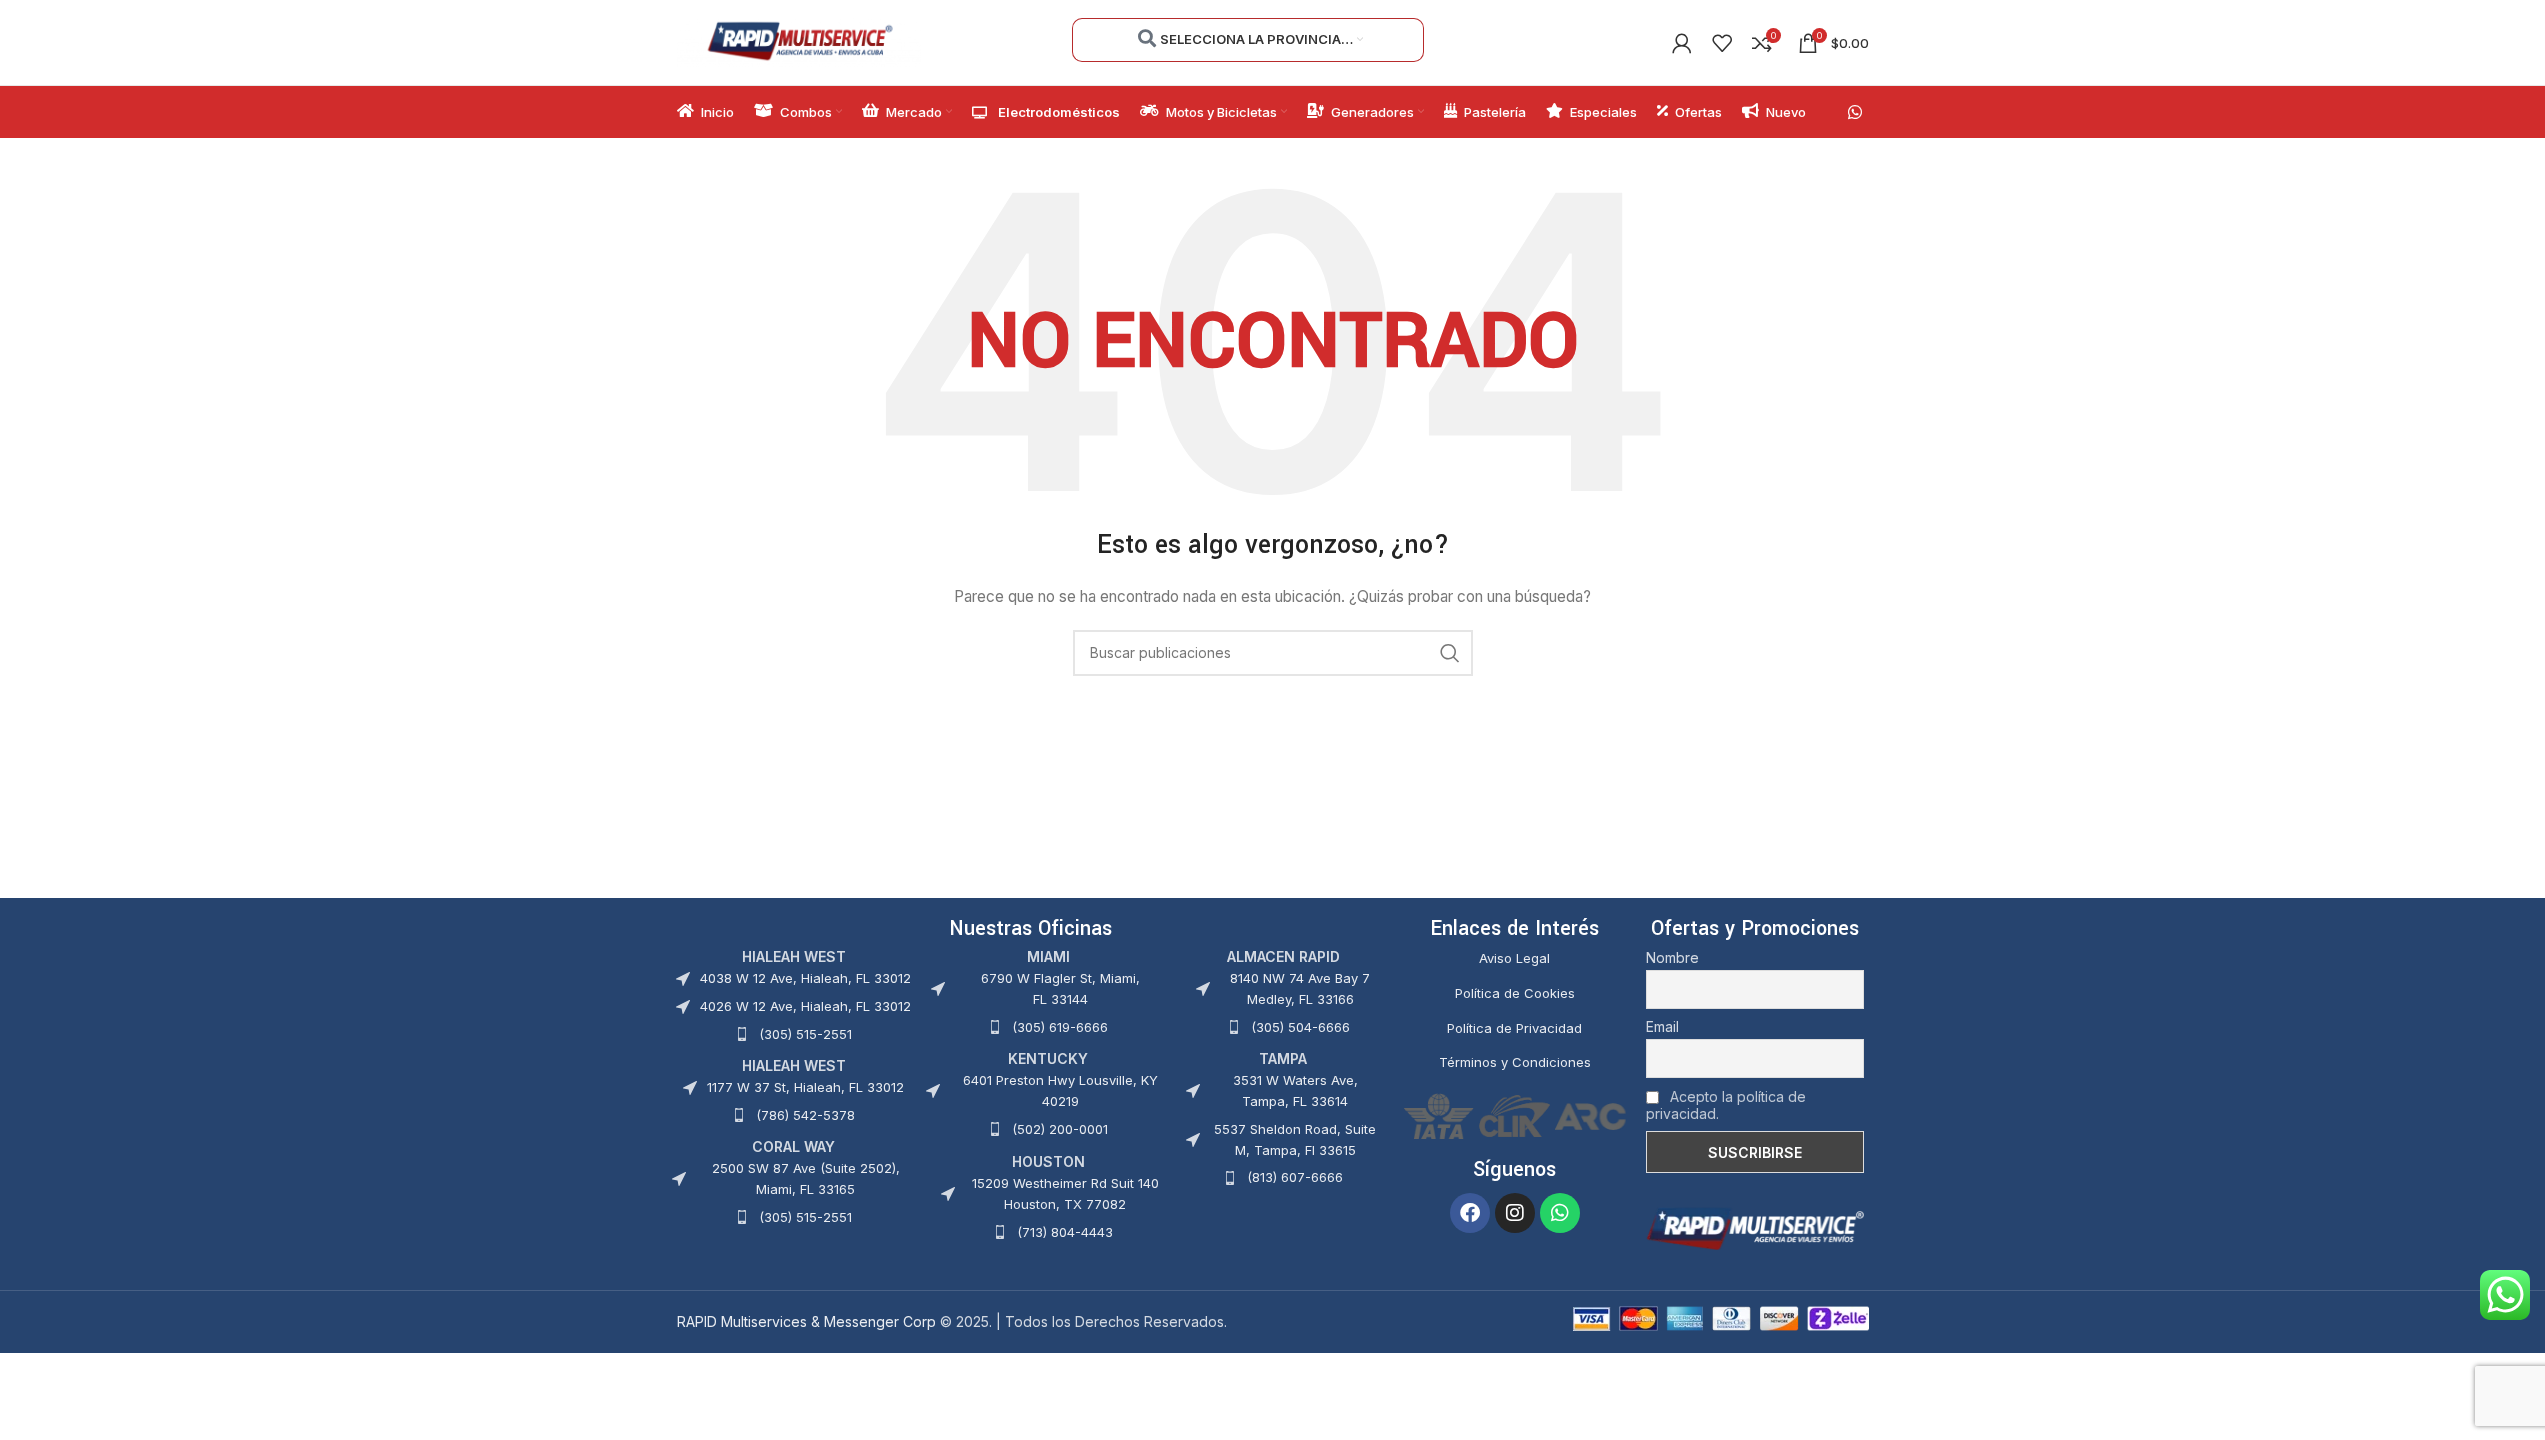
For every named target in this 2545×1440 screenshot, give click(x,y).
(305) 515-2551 (805, 1034)
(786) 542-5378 (805, 1115)
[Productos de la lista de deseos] (1722, 43)
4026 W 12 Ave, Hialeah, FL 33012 (805, 1006)
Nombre (1672, 957)
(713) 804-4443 (1065, 1232)
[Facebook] (1470, 1213)
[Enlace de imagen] (1755, 1227)
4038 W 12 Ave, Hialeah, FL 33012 (805, 978)
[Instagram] (1515, 1213)
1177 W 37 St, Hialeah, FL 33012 (805, 1087)
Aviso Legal (1514, 958)
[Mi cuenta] (1682, 43)
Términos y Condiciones (1515, 1062)
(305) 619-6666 (1060, 1027)
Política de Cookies (1515, 993)
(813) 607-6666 (1295, 1177)
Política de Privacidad (1514, 1028)
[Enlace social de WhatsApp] (1854, 112)
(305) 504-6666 (1300, 1027)
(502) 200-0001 (1060, 1129)
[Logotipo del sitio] (799, 40)
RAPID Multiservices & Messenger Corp (806, 1321)
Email (1662, 1026)
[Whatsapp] (1560, 1213)
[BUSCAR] (1450, 653)
